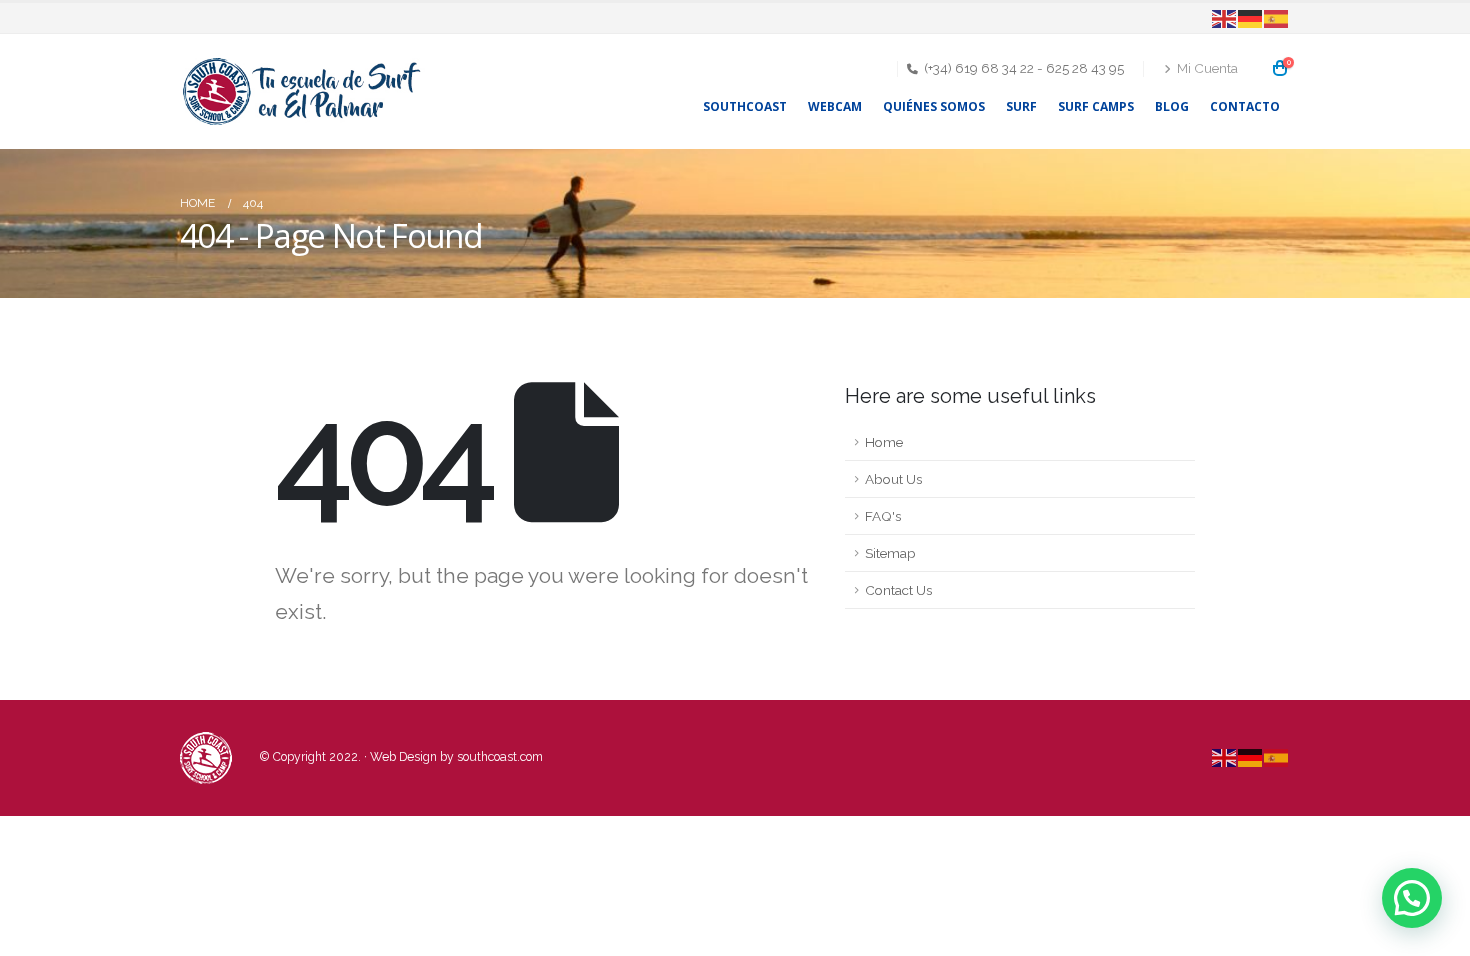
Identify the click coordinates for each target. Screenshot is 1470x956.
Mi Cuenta (1207, 68)
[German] (1251, 18)
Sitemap (890, 553)
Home (884, 442)
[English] (1225, 18)
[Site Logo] (305, 91)
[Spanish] (1277, 18)
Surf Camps (1096, 106)
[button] (1412, 898)
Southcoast (745, 106)
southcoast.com (500, 757)
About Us (893, 479)
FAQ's (883, 516)
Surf (1021, 106)
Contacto (1245, 106)
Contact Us (898, 590)
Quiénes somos (934, 106)
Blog (1172, 106)
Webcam (835, 106)
